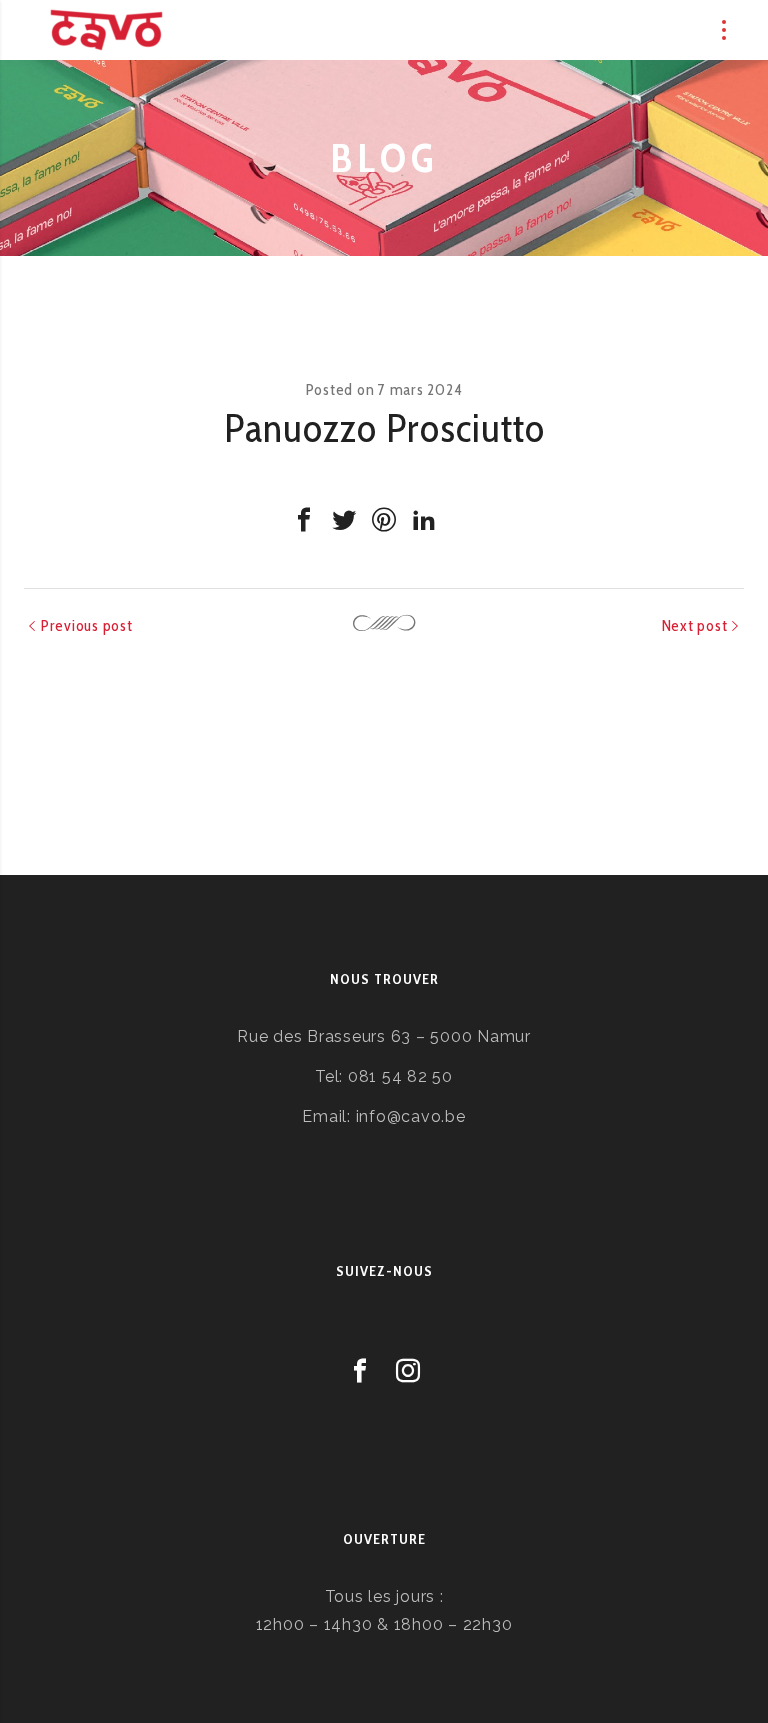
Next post (695, 625)
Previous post (87, 625)
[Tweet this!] (344, 520)
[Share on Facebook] (304, 520)
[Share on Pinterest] (384, 520)
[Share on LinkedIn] (424, 520)
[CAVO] (106, 30)
